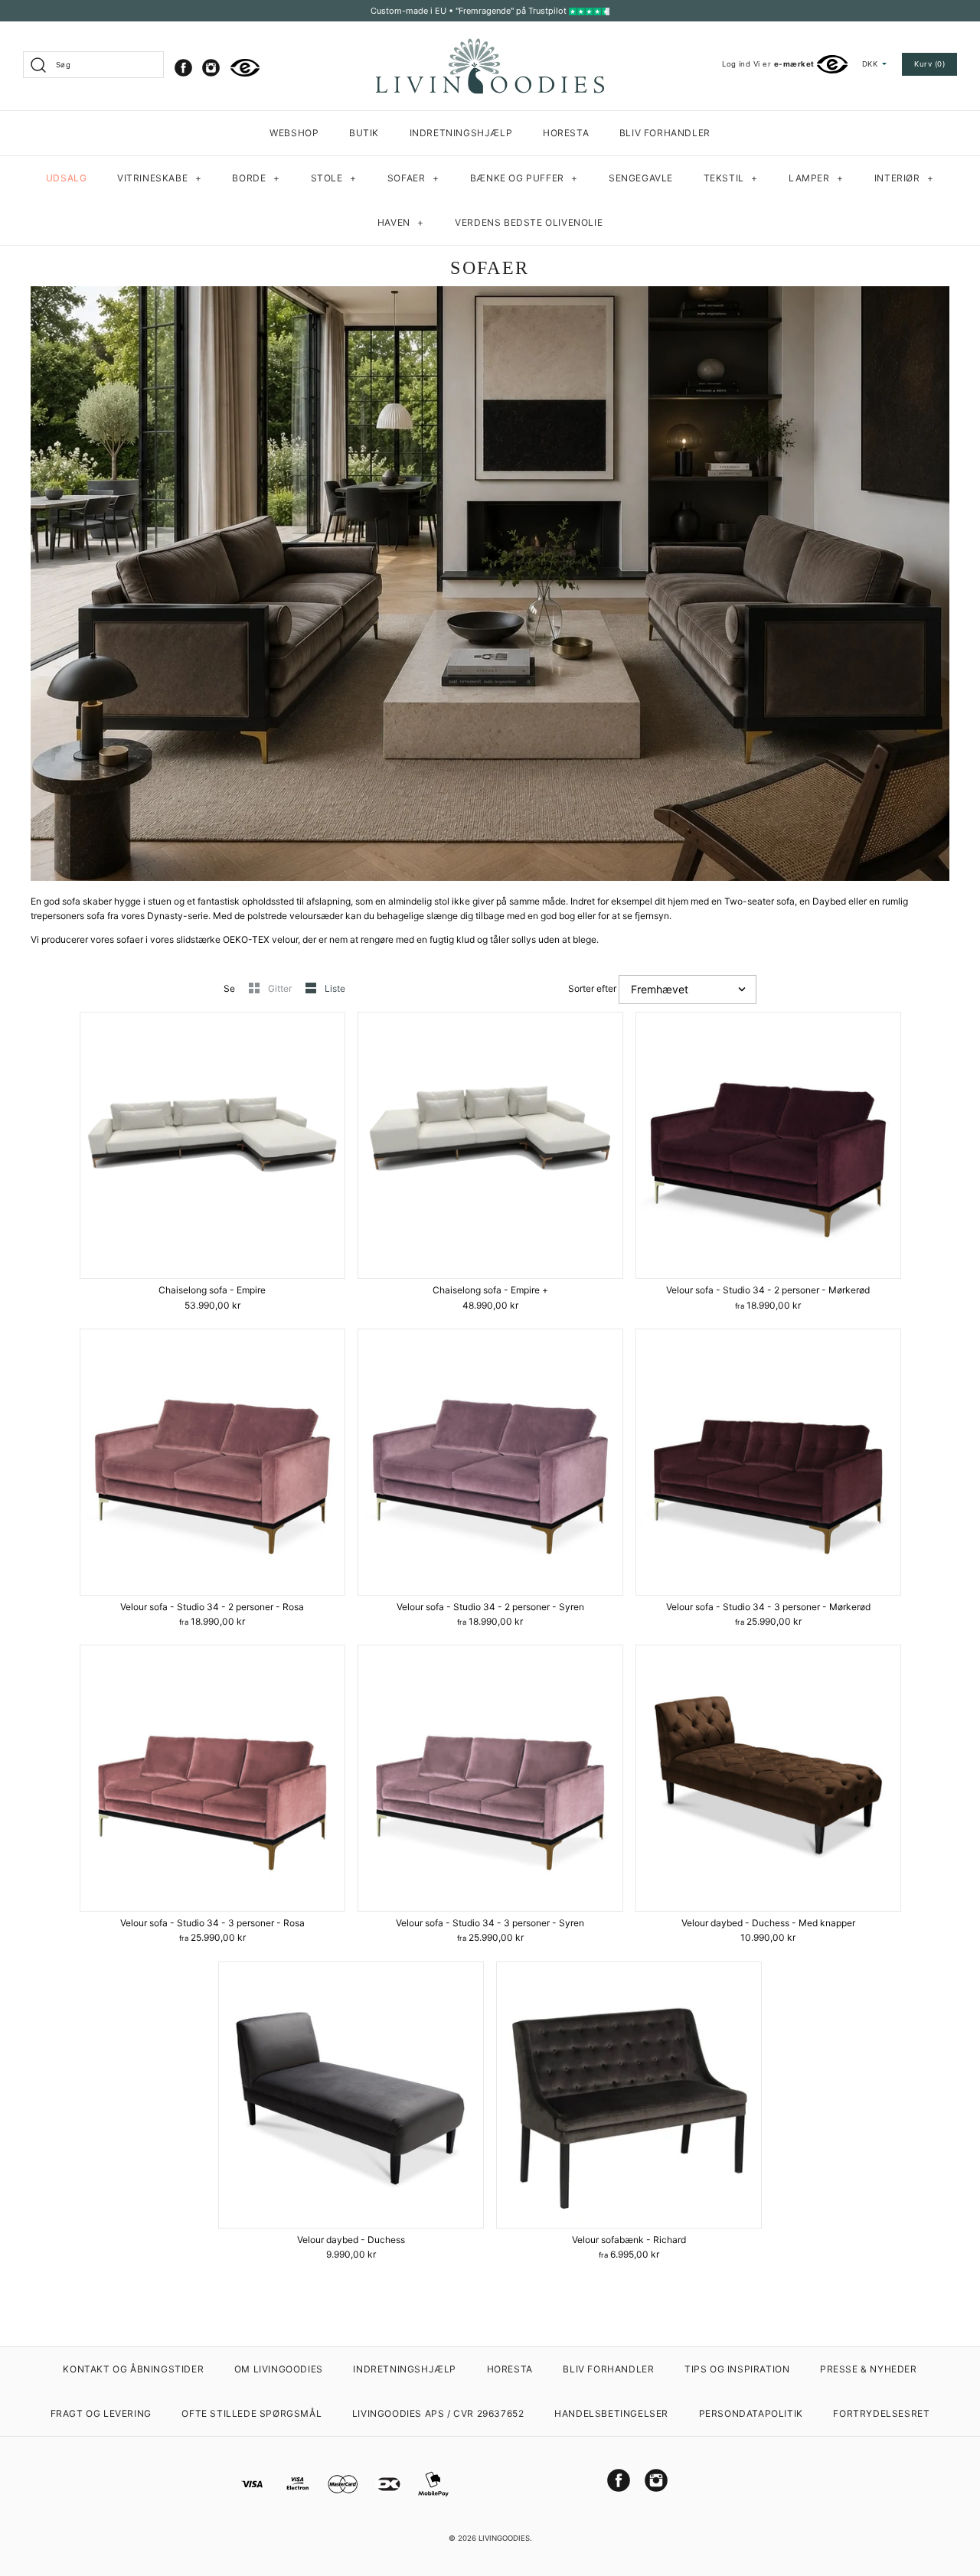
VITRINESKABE (159, 178)
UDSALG (67, 178)
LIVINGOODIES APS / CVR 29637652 (438, 2413)
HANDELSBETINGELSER (611, 2413)
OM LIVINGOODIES (279, 2369)
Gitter (281, 988)
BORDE (256, 178)
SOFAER (413, 178)
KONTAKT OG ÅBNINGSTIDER (133, 2369)
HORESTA (566, 133)
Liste (335, 988)
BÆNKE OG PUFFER (524, 178)
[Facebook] (183, 68)
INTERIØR (904, 178)
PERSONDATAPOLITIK (751, 2413)
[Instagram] (211, 68)
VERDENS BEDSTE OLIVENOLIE (529, 222)
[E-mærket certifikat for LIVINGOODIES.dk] (245, 68)
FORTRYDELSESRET (881, 2413)
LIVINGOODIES (504, 2538)
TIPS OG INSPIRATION (737, 2369)
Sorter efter (592, 988)
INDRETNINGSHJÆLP (461, 133)
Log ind (736, 64)
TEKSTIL (731, 178)
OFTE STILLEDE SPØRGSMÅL (252, 2413)
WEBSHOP (294, 133)
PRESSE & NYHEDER (869, 2369)
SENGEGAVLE (641, 178)
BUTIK (364, 133)
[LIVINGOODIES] (490, 44)
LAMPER (816, 178)
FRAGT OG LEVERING (101, 2413)
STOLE (334, 178)
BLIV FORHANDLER (665, 133)
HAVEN (401, 222)
